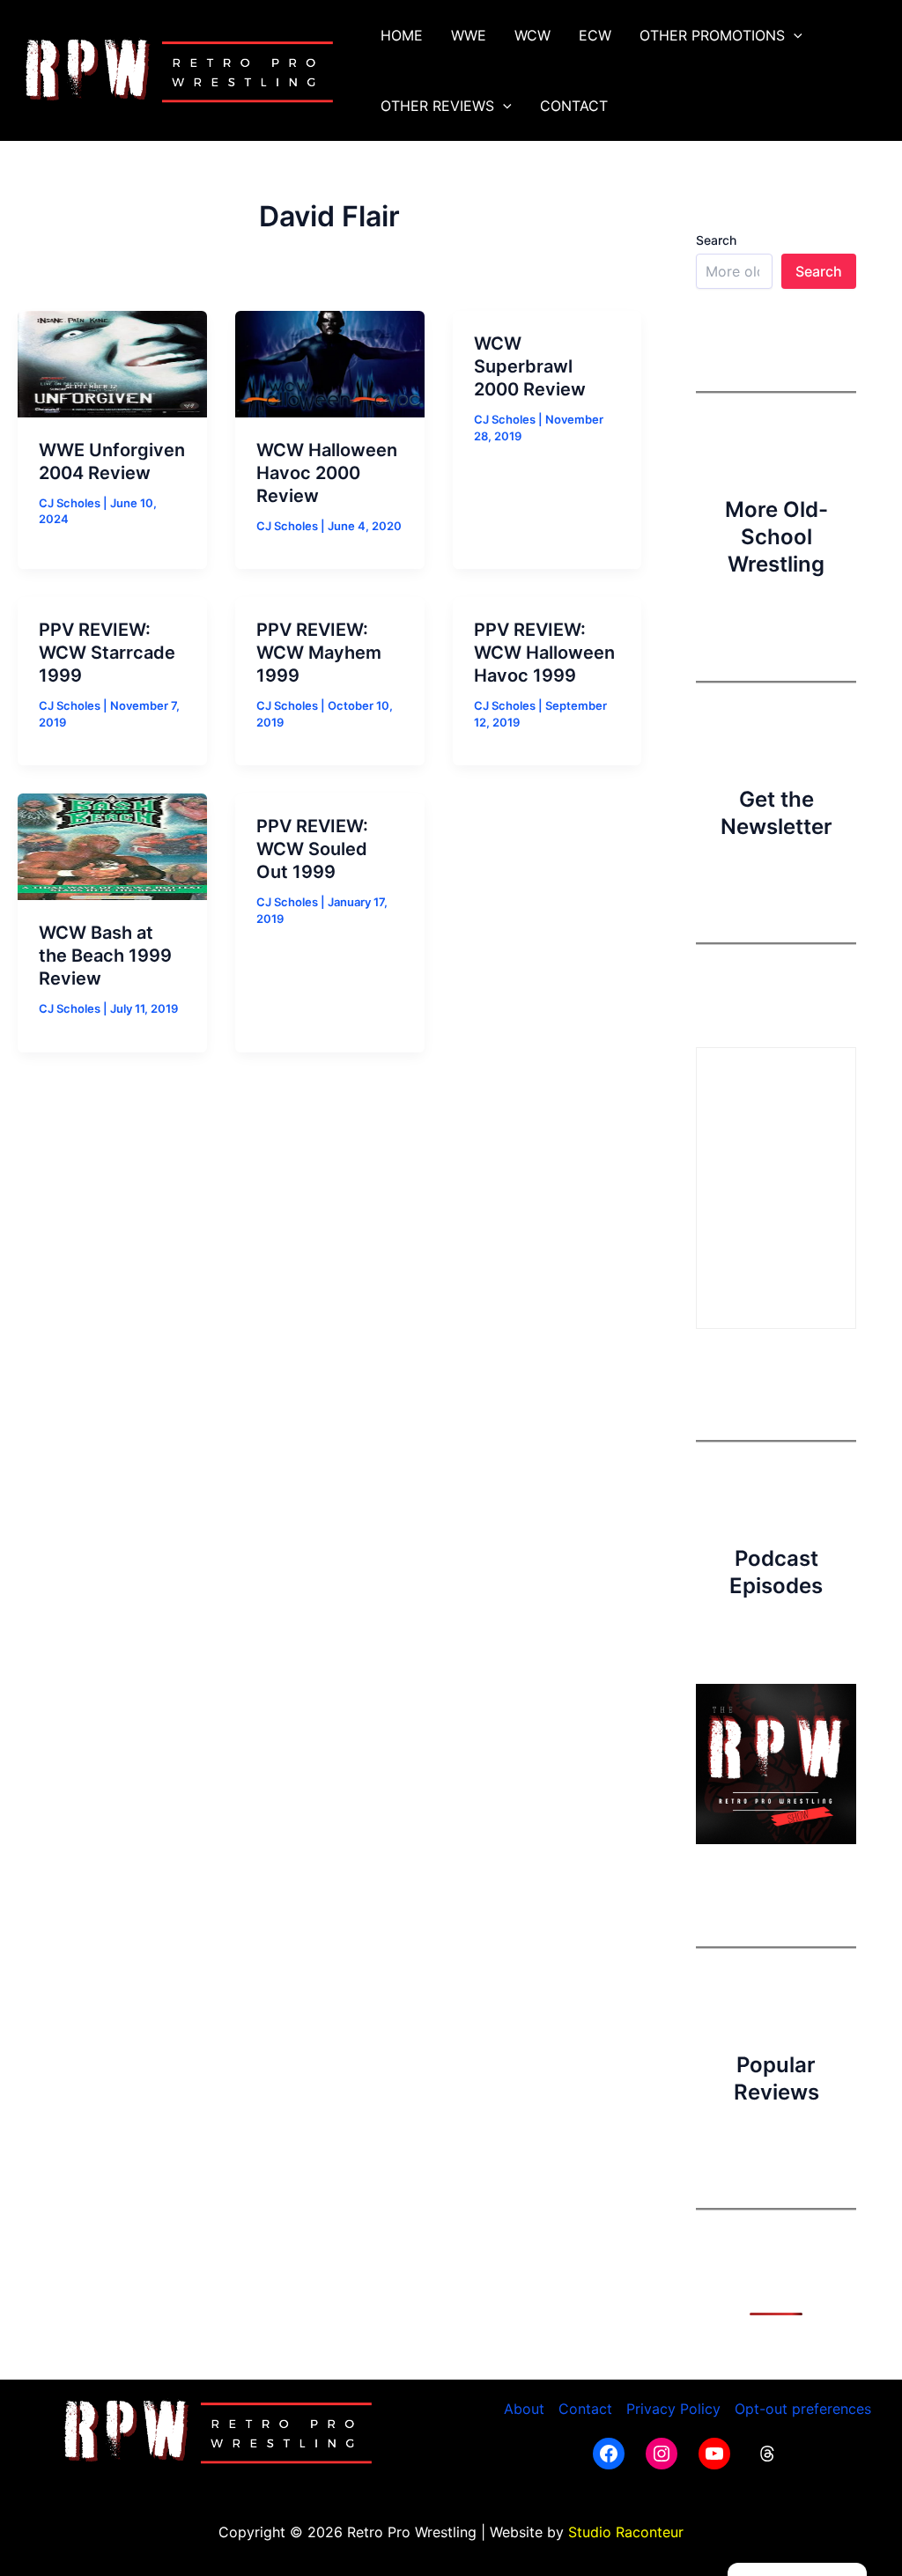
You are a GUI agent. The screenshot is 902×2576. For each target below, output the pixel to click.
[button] (794, 35)
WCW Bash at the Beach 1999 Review (105, 956)
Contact (585, 2409)
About (524, 2409)
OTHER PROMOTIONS (712, 35)
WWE (469, 35)
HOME (402, 35)
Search (716, 240)
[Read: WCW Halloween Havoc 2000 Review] (330, 363)
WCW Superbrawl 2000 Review (530, 366)
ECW (595, 35)
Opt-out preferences (803, 2409)
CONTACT (574, 106)
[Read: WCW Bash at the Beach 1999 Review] (112, 845)
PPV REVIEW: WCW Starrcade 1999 (107, 653)
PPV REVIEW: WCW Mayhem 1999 (319, 653)
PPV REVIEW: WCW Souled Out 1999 (312, 849)
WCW (532, 35)
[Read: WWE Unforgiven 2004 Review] (112, 363)
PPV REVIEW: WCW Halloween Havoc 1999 (544, 653)
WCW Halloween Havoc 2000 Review (327, 473)
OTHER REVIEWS (437, 106)
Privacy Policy (673, 2409)
